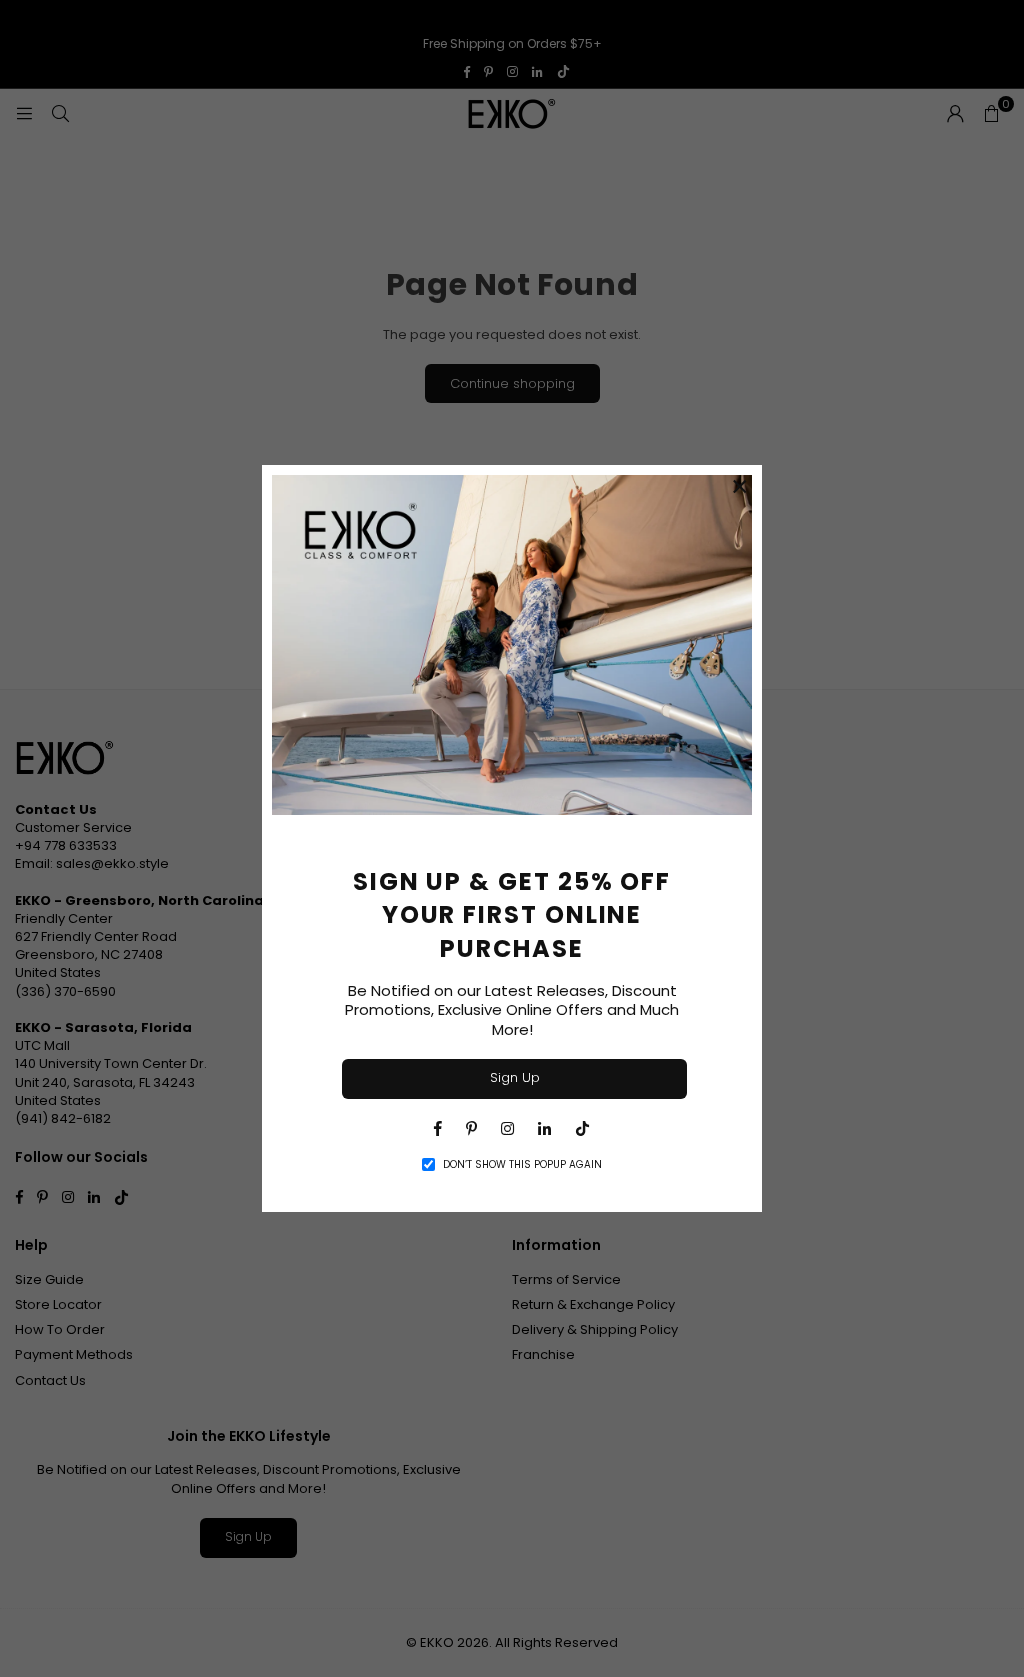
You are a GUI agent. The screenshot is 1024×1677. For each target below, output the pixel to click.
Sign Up (515, 1077)
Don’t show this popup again (522, 1165)
